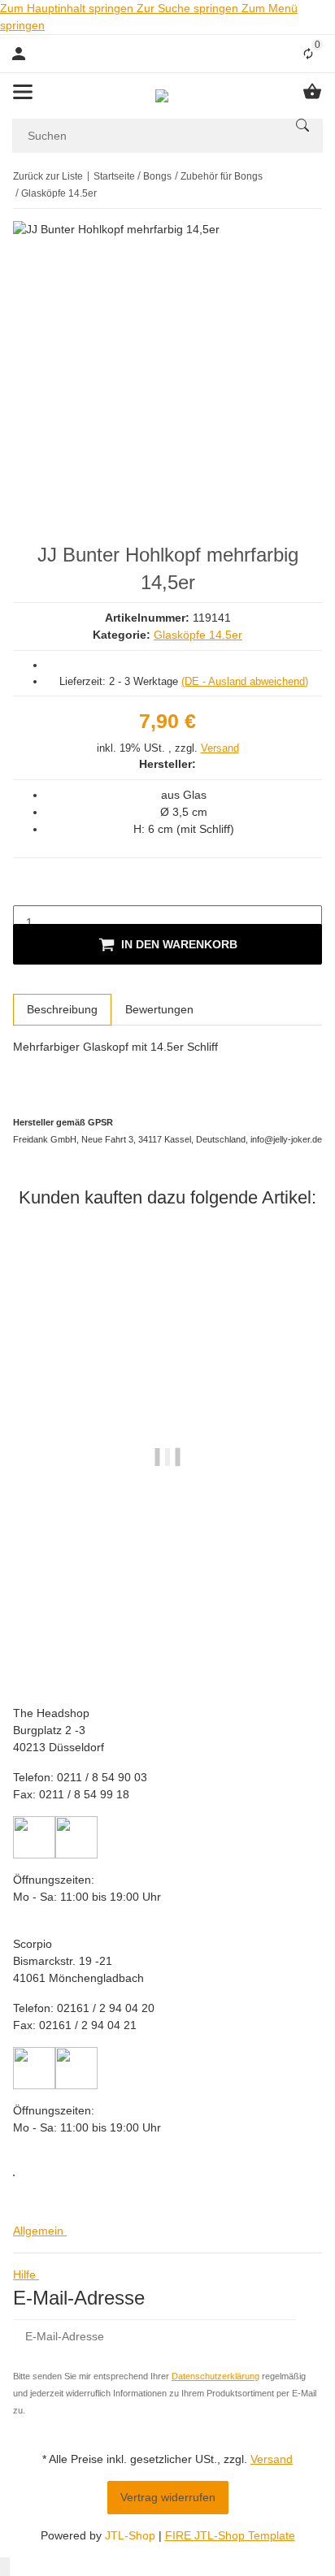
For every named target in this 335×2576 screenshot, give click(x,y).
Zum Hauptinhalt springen (68, 8)
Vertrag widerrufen (168, 2497)
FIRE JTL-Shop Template (230, 2535)
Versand (220, 748)
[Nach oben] (5, 2567)
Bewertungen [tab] (159, 1009)
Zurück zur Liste (48, 176)
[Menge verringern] (26, 888)
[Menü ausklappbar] (23, 92)
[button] (43, 2231)
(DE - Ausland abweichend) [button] (245, 681)
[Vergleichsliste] (308, 54)
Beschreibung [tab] (62, 1009)
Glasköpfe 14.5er (198, 635)
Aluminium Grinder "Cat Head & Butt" (167, 1600)
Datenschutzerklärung (215, 2376)
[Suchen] (302, 125)
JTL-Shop (132, 2535)
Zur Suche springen (189, 8)
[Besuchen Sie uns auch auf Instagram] (14, 2175)
